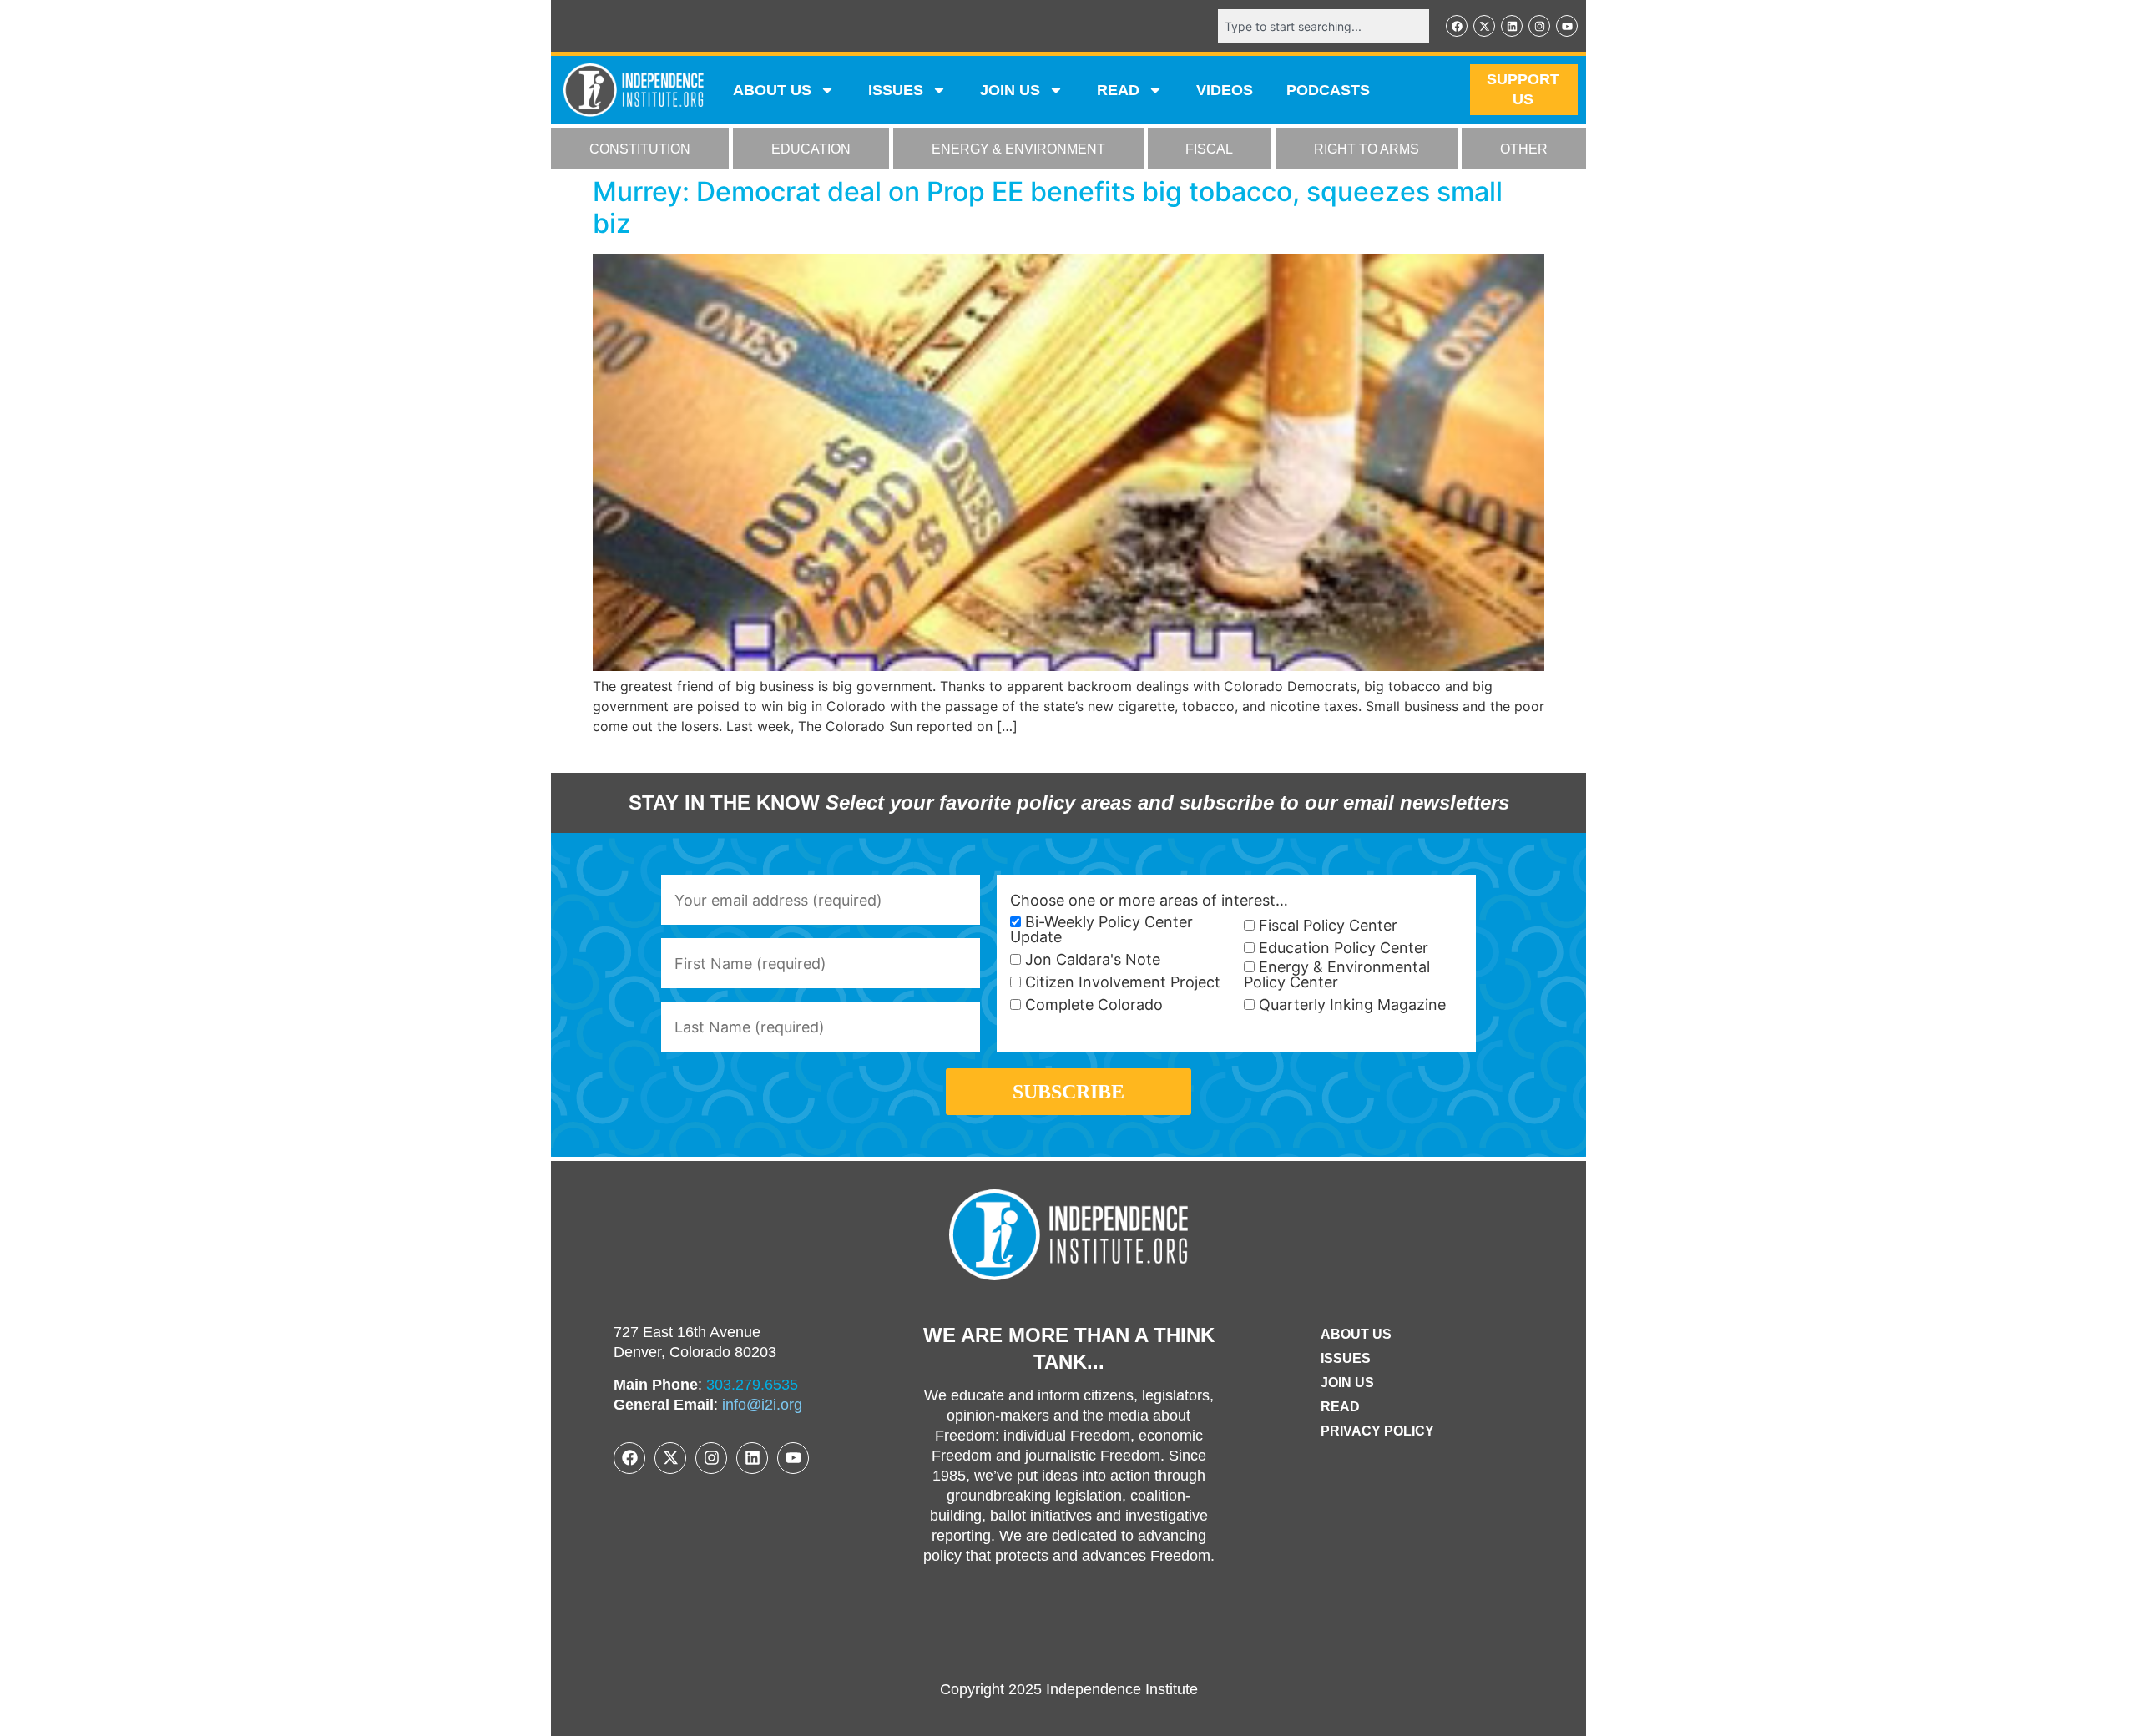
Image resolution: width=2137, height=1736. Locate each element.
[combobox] (1324, 26)
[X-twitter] (1484, 26)
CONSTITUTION (640, 149)
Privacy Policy (1377, 1431)
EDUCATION (811, 149)
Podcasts (1328, 90)
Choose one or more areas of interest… (1149, 901)
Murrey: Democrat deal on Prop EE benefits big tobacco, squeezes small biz (1048, 207)
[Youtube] (1567, 26)
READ (1118, 90)
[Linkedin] (1512, 26)
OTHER (1524, 149)
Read (1340, 1407)
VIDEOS (1225, 90)
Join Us (1347, 1383)
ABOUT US (772, 90)
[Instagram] (1539, 26)
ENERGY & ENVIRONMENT (1018, 149)
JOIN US (1010, 90)
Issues (896, 90)
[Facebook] (1457, 26)
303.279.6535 (752, 1385)
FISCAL (1209, 149)
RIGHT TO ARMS (1367, 149)
